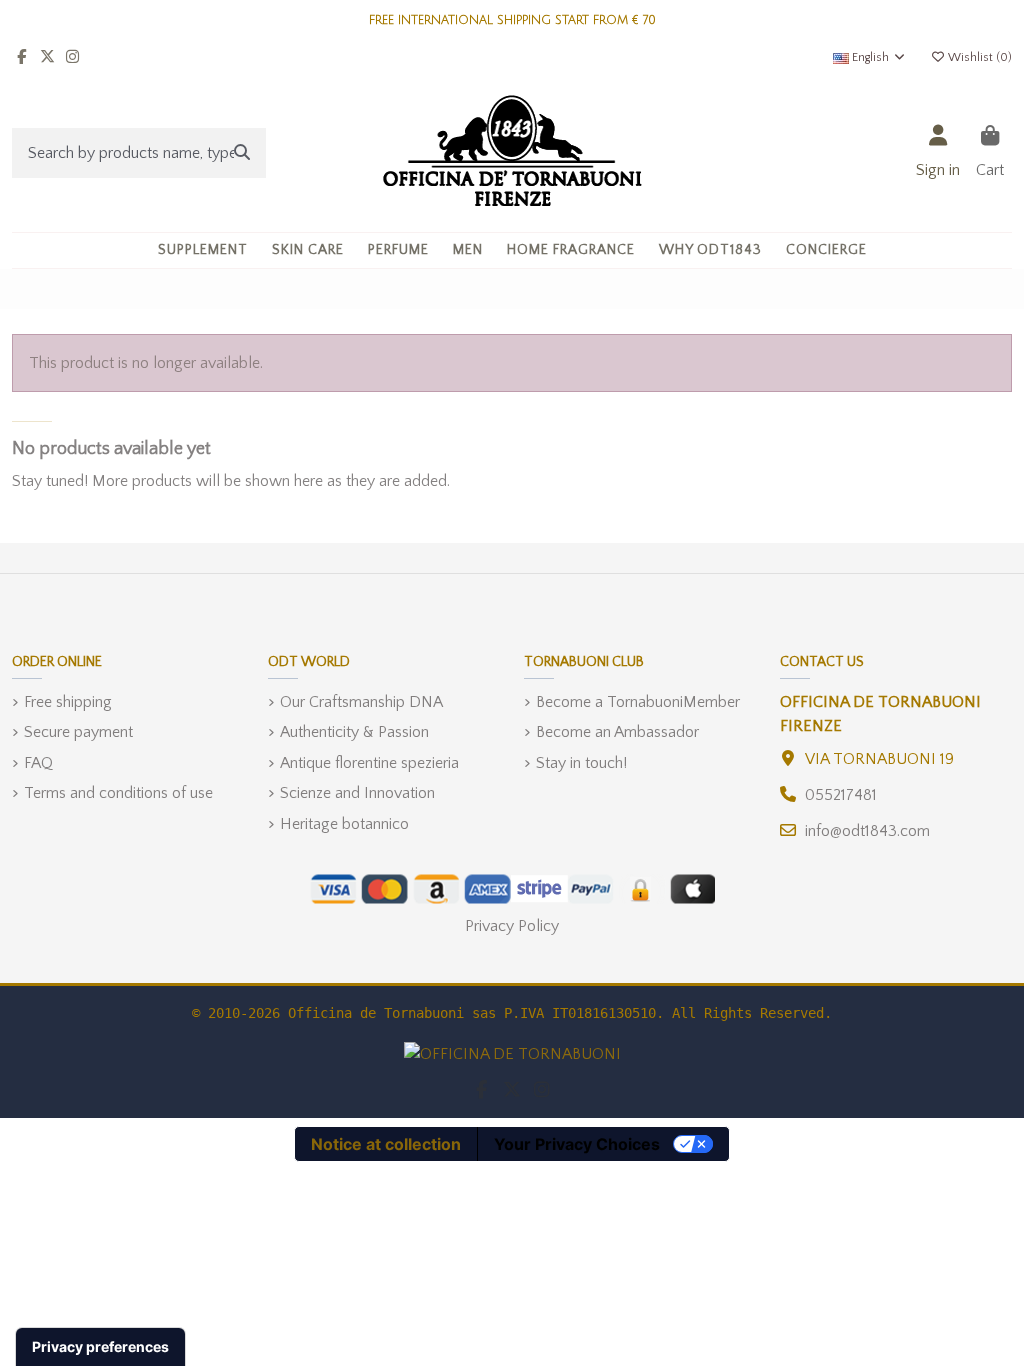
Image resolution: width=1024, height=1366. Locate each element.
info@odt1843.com (867, 831)
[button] (308, 250)
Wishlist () (978, 57)
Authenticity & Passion (354, 732)
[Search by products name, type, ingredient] (242, 153)
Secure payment (78, 732)
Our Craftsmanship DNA (361, 702)
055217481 (841, 795)
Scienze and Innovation (357, 793)
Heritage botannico (344, 824)
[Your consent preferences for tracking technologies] (100, 1347)
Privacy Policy (512, 926)
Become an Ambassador (617, 732)
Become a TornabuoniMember (638, 702)
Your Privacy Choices (577, 1144)
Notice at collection (386, 1144)
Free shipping (68, 702)
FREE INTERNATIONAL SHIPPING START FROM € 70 (512, 20)
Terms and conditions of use (118, 793)
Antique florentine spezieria (369, 763)
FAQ (38, 763)
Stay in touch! (581, 763)
